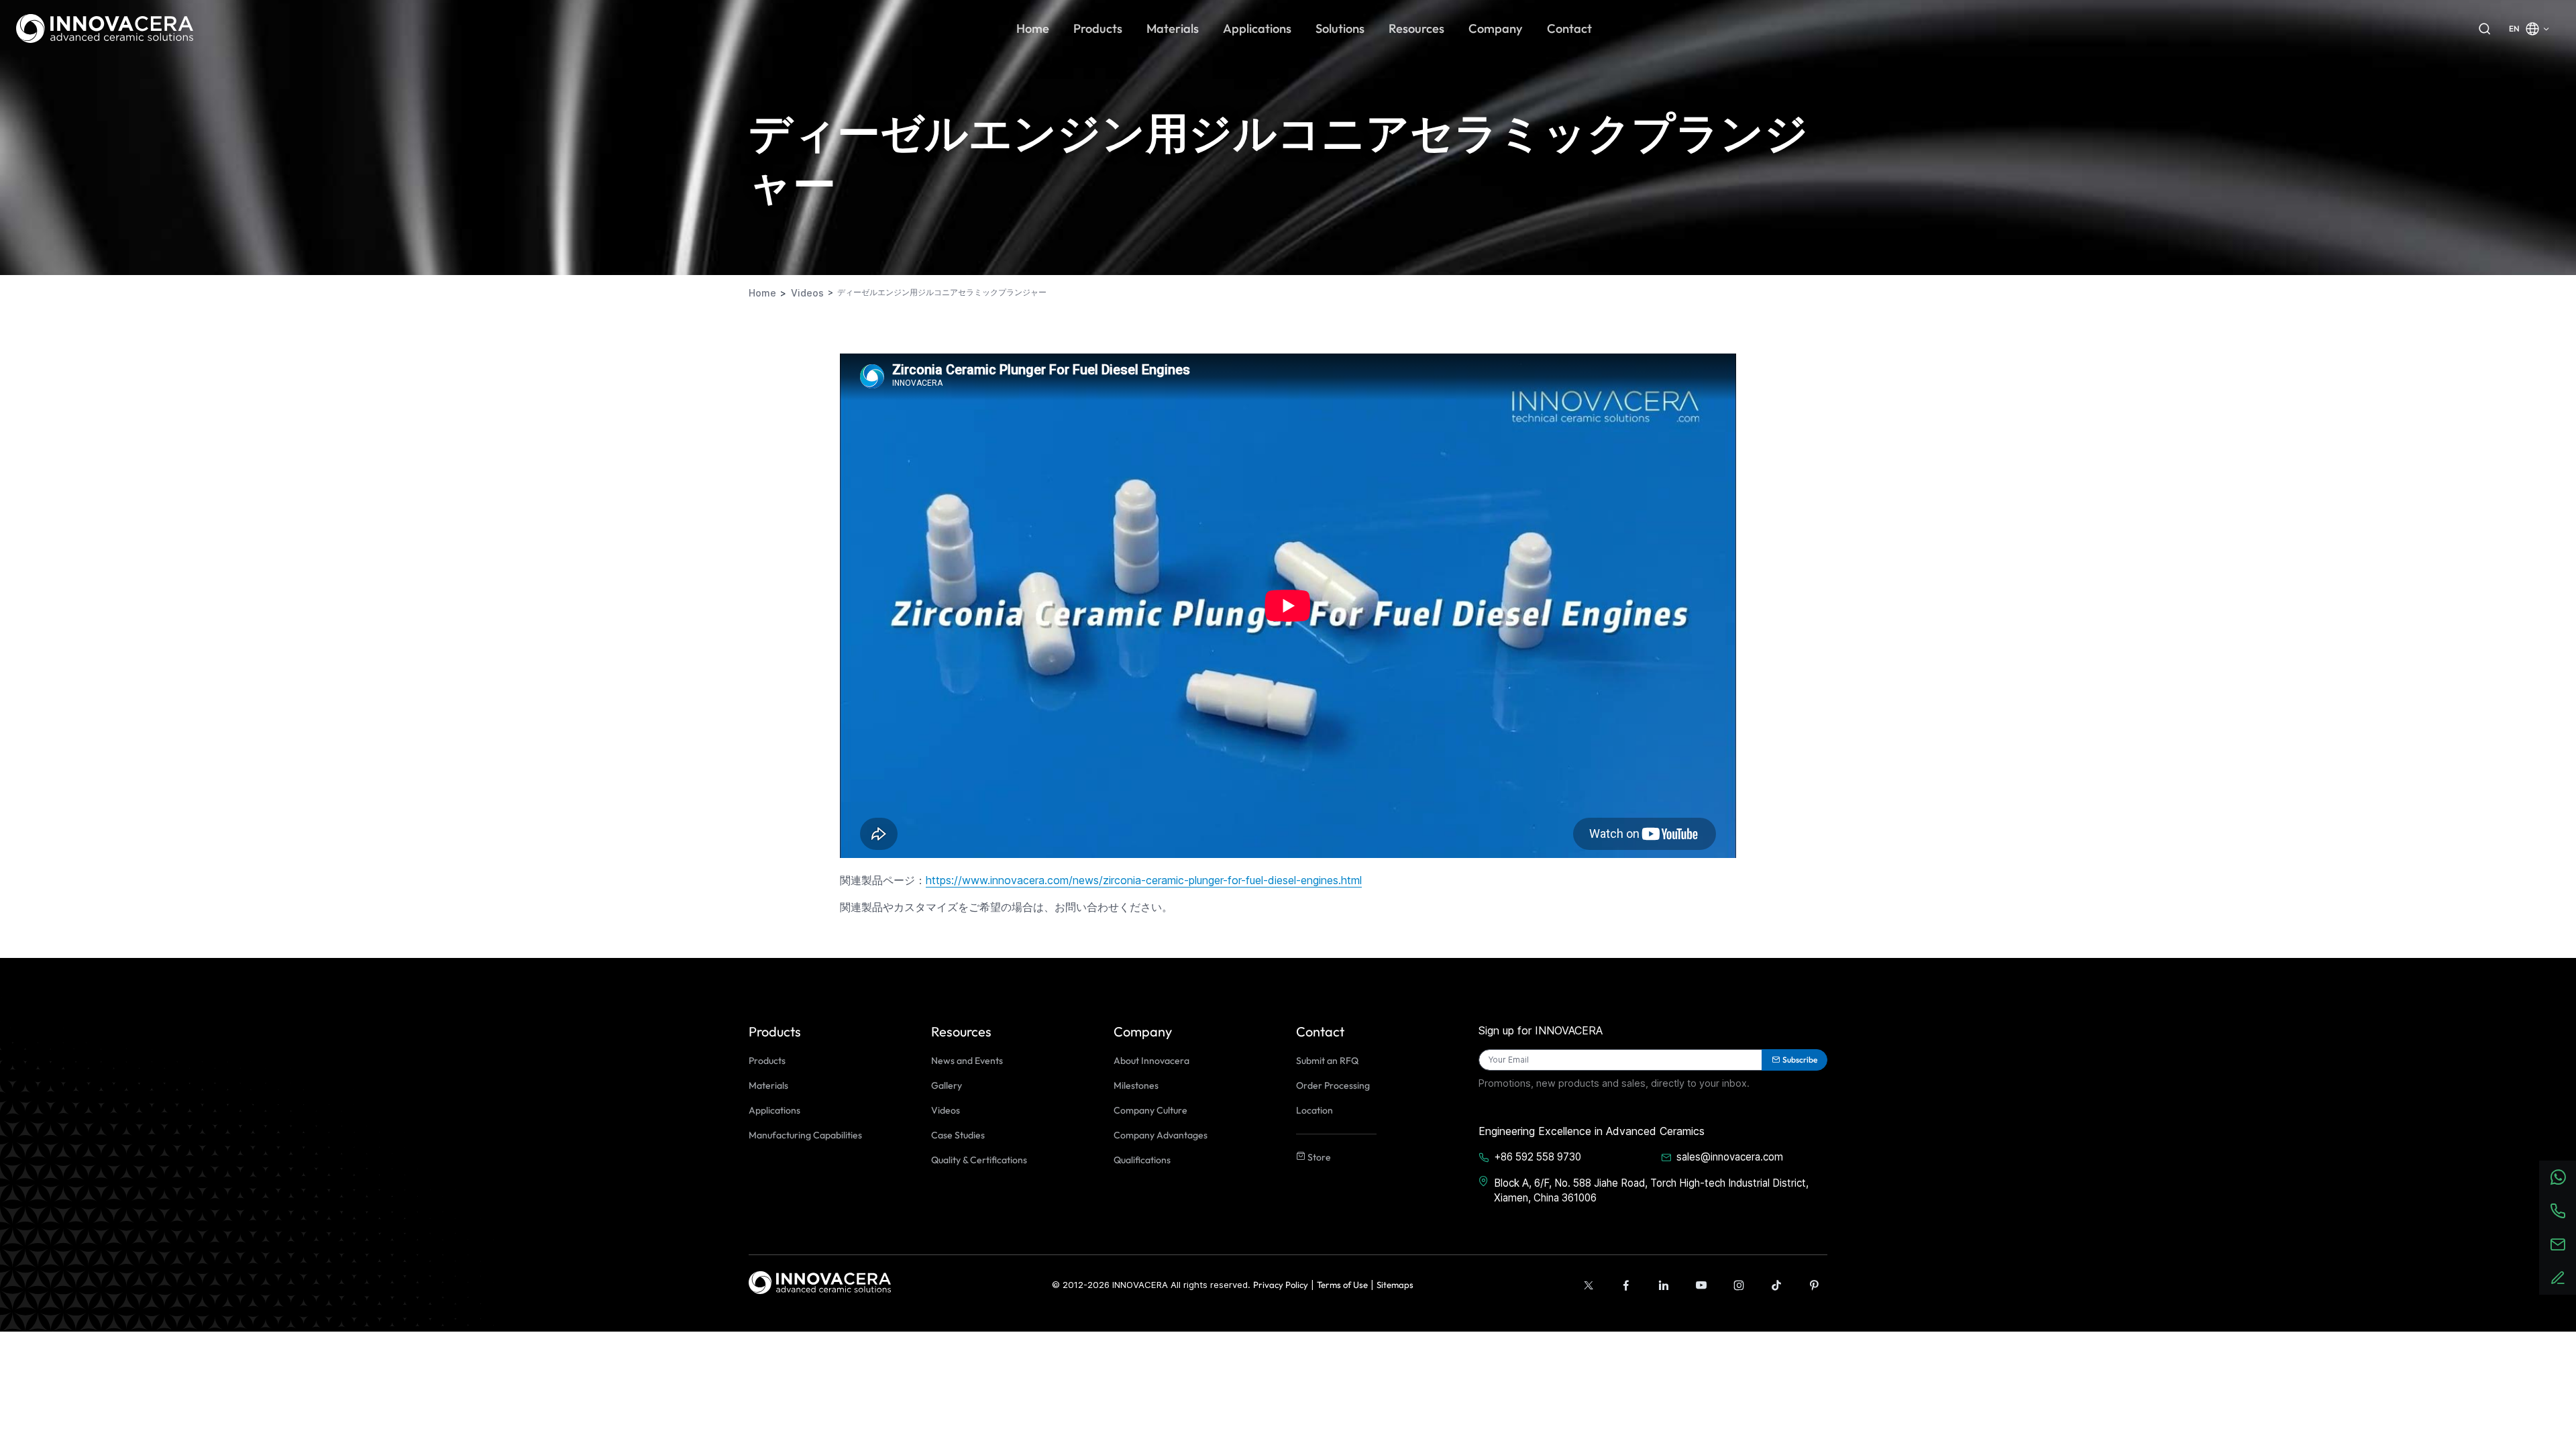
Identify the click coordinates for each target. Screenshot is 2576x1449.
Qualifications (1142, 1160)
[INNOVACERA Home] (820, 1282)
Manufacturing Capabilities (805, 1135)
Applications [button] (1257, 29)
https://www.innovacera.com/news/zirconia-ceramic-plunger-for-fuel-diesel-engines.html (1144, 880)
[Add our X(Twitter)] (1589, 1285)
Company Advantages (1161, 1135)
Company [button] (1496, 29)
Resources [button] (1416, 29)
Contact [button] (1569, 29)
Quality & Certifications (979, 1160)
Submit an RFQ (1327, 1061)
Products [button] (1098, 29)
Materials (768, 1085)
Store (1318, 1157)
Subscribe (1800, 1060)
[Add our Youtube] (1701, 1285)
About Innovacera (1151, 1061)
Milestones (1136, 1085)
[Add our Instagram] (1739, 1285)
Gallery (947, 1085)
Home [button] (1033, 29)
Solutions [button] (1340, 29)
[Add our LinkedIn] (1664, 1285)
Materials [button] (1173, 29)
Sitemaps (1395, 1285)
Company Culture (1150, 1110)
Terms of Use (1342, 1285)
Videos (946, 1110)
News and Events (967, 1061)
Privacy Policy (1281, 1285)
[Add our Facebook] (1626, 1285)
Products (767, 1061)
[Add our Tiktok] (1776, 1285)
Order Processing (1333, 1085)
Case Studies (958, 1135)
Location (1314, 1110)
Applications (774, 1110)
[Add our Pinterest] (1814, 1285)
